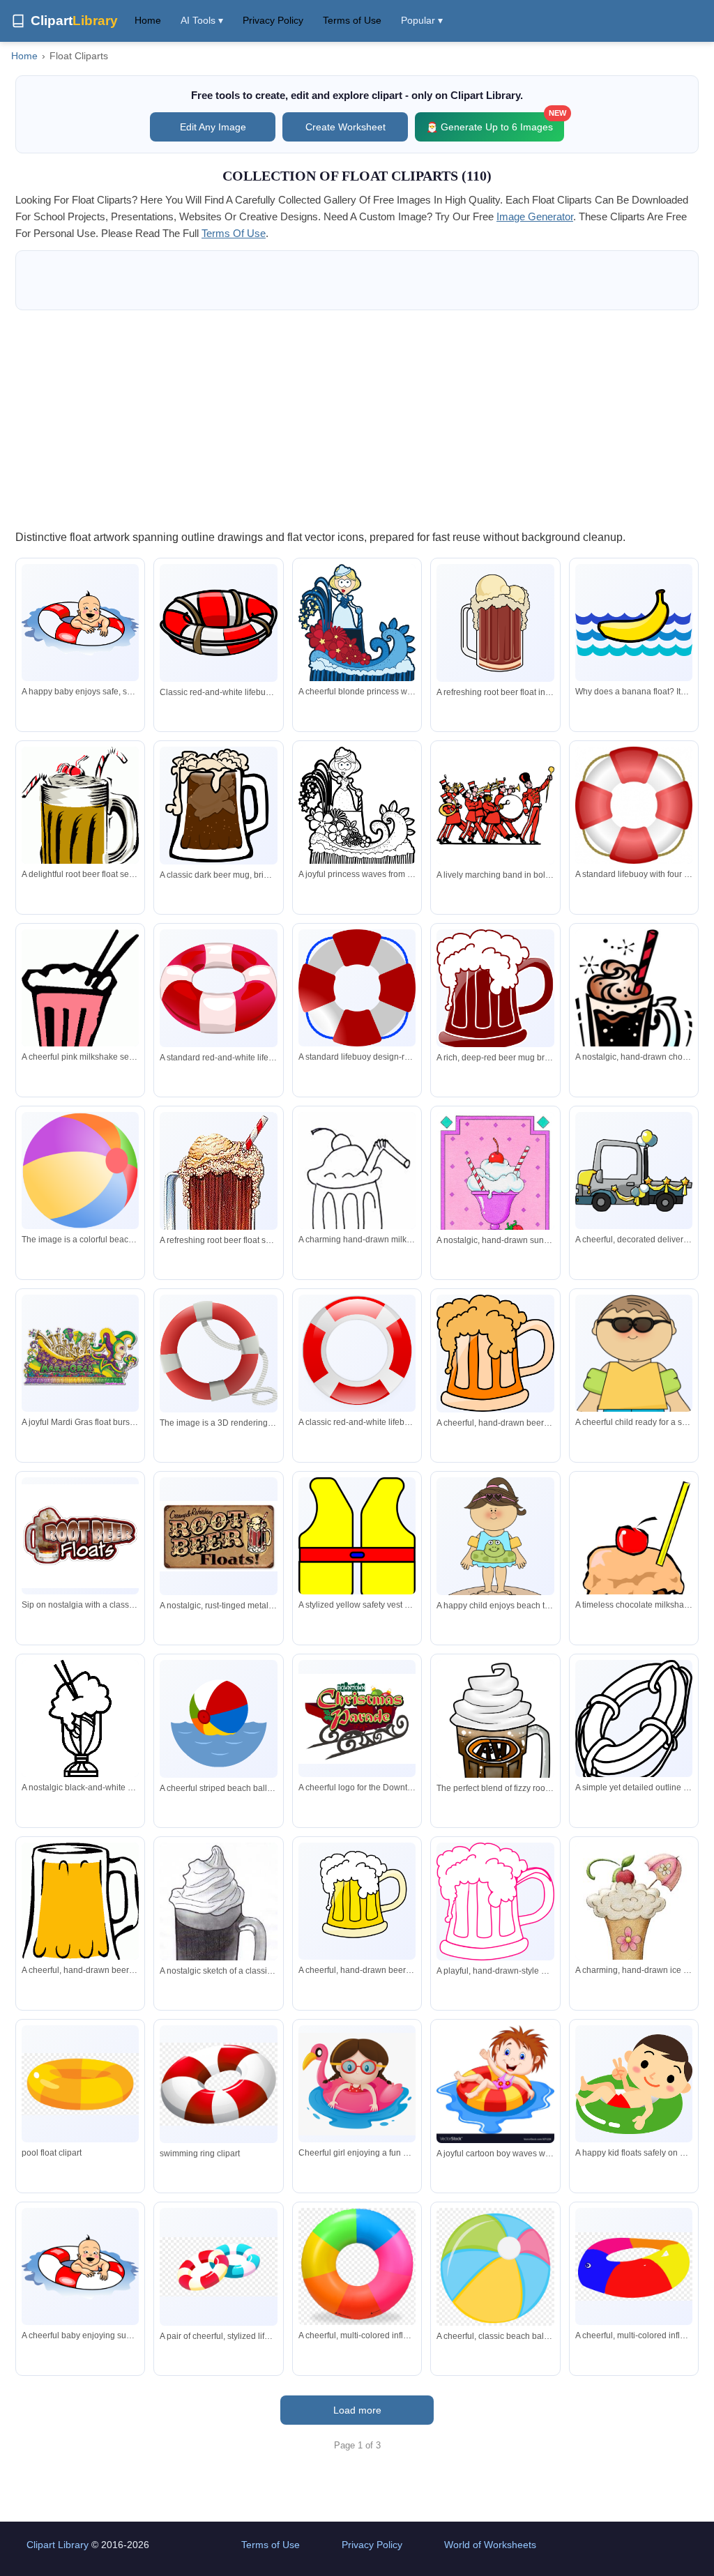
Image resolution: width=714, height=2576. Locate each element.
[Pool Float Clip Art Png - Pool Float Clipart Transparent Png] (80, 2084)
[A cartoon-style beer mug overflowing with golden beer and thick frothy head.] (495, 1353)
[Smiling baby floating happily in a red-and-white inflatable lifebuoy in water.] (80, 623)
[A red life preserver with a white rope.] (218, 1353)
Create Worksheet (345, 127)
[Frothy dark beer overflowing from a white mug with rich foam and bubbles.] (218, 806)
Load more (357, 2410)
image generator (535, 216)
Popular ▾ (422, 20)
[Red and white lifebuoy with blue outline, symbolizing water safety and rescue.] (357, 988)
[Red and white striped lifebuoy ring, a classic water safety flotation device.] (218, 988)
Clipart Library (58, 2545)
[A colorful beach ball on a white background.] (80, 1171)
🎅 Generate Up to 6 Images (495, 122)
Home (148, 20)
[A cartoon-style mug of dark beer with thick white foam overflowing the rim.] (495, 990)
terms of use (234, 233)
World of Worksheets (490, 2545)
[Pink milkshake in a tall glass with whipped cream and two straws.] (80, 1015)
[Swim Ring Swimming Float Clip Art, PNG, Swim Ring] (218, 2084)
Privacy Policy (273, 20)
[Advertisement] (357, 419)
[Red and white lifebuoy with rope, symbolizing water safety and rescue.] (634, 805)
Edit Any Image (213, 127)
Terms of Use (352, 20)
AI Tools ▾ (202, 20)
